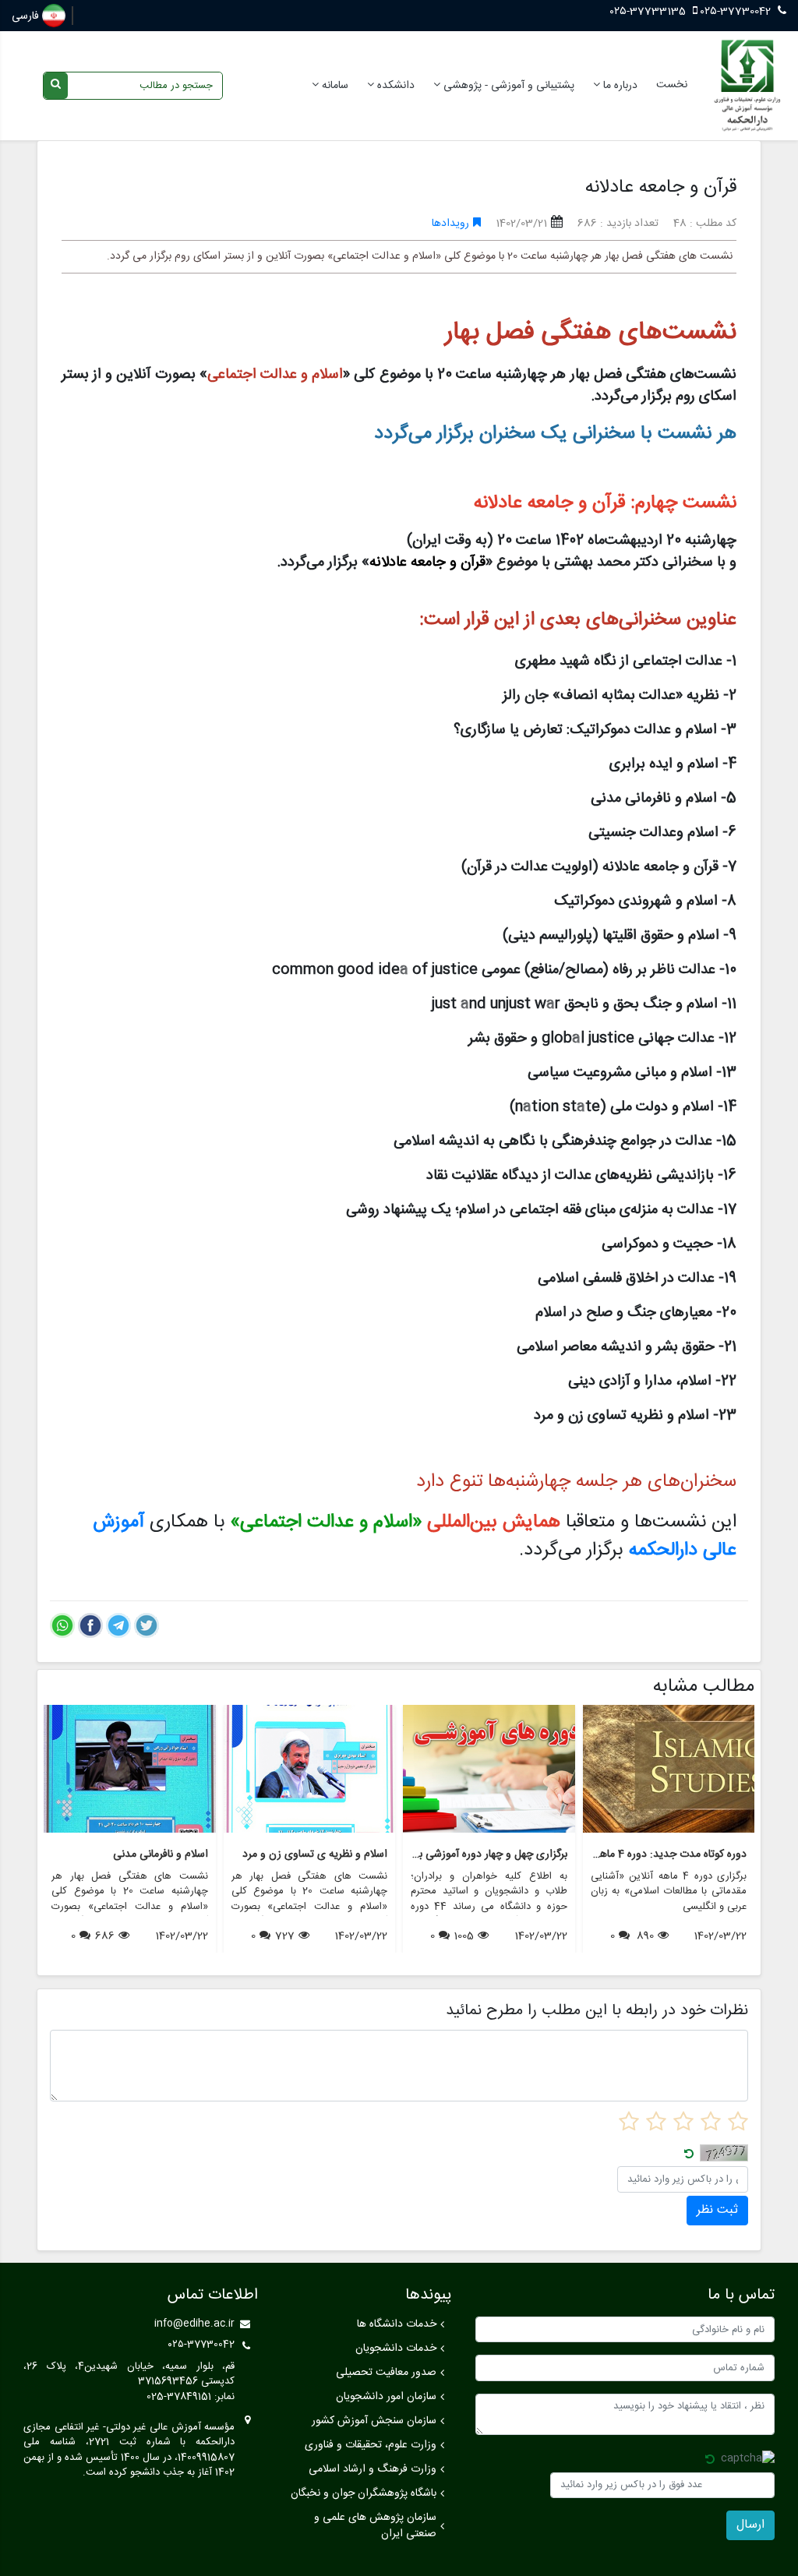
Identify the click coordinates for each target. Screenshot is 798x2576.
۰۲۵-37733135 (650, 12)
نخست (672, 85)
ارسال (750, 2525)
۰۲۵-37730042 (736, 12)
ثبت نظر (717, 2210)
